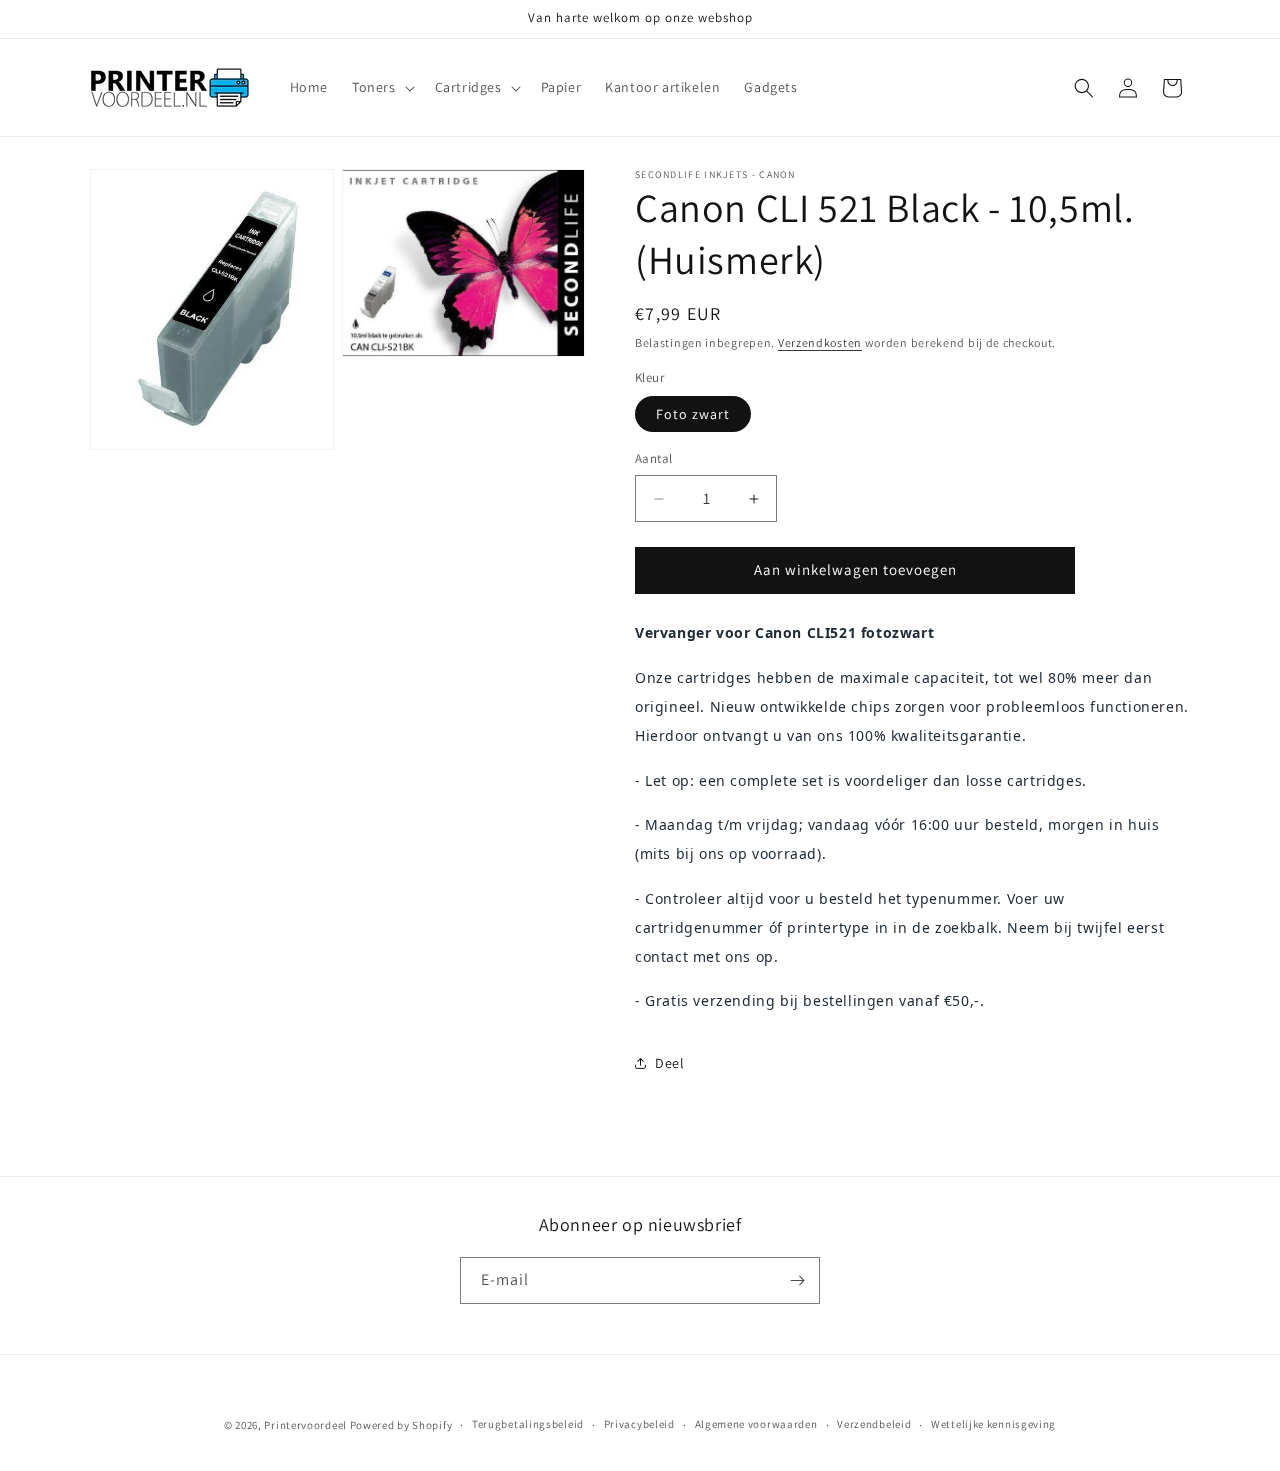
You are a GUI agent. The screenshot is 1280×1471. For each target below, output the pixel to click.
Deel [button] (669, 1063)
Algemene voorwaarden (756, 1424)
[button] (381, 87)
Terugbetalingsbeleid (528, 1424)
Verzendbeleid (874, 1424)
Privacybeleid (639, 1424)
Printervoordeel (305, 1425)
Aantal (653, 459)
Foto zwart (693, 415)
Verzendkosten (820, 342)
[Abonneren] (797, 1280)
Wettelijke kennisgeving (993, 1424)
